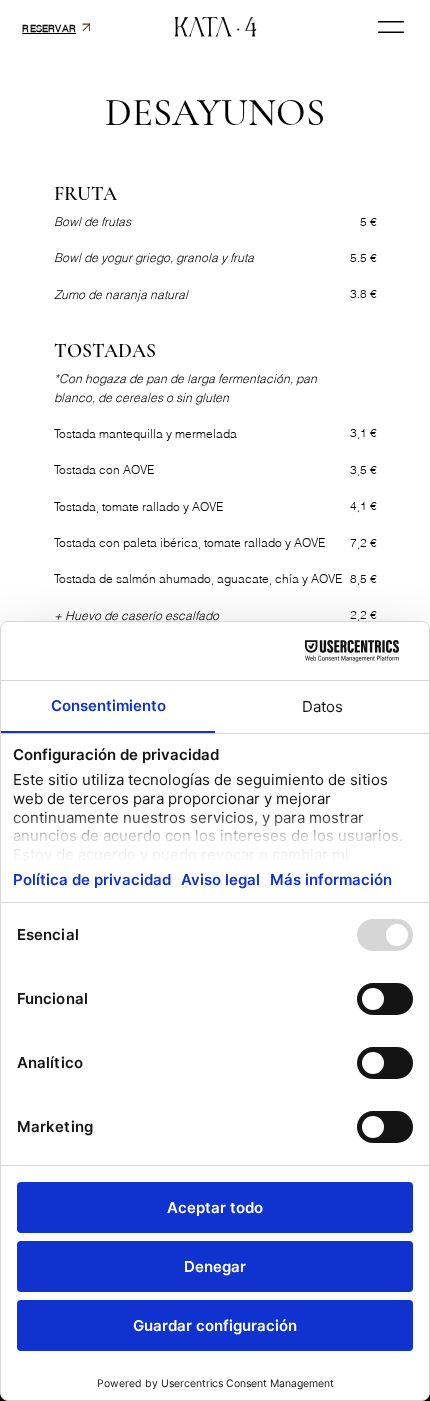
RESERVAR (49, 28)
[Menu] (391, 27)
